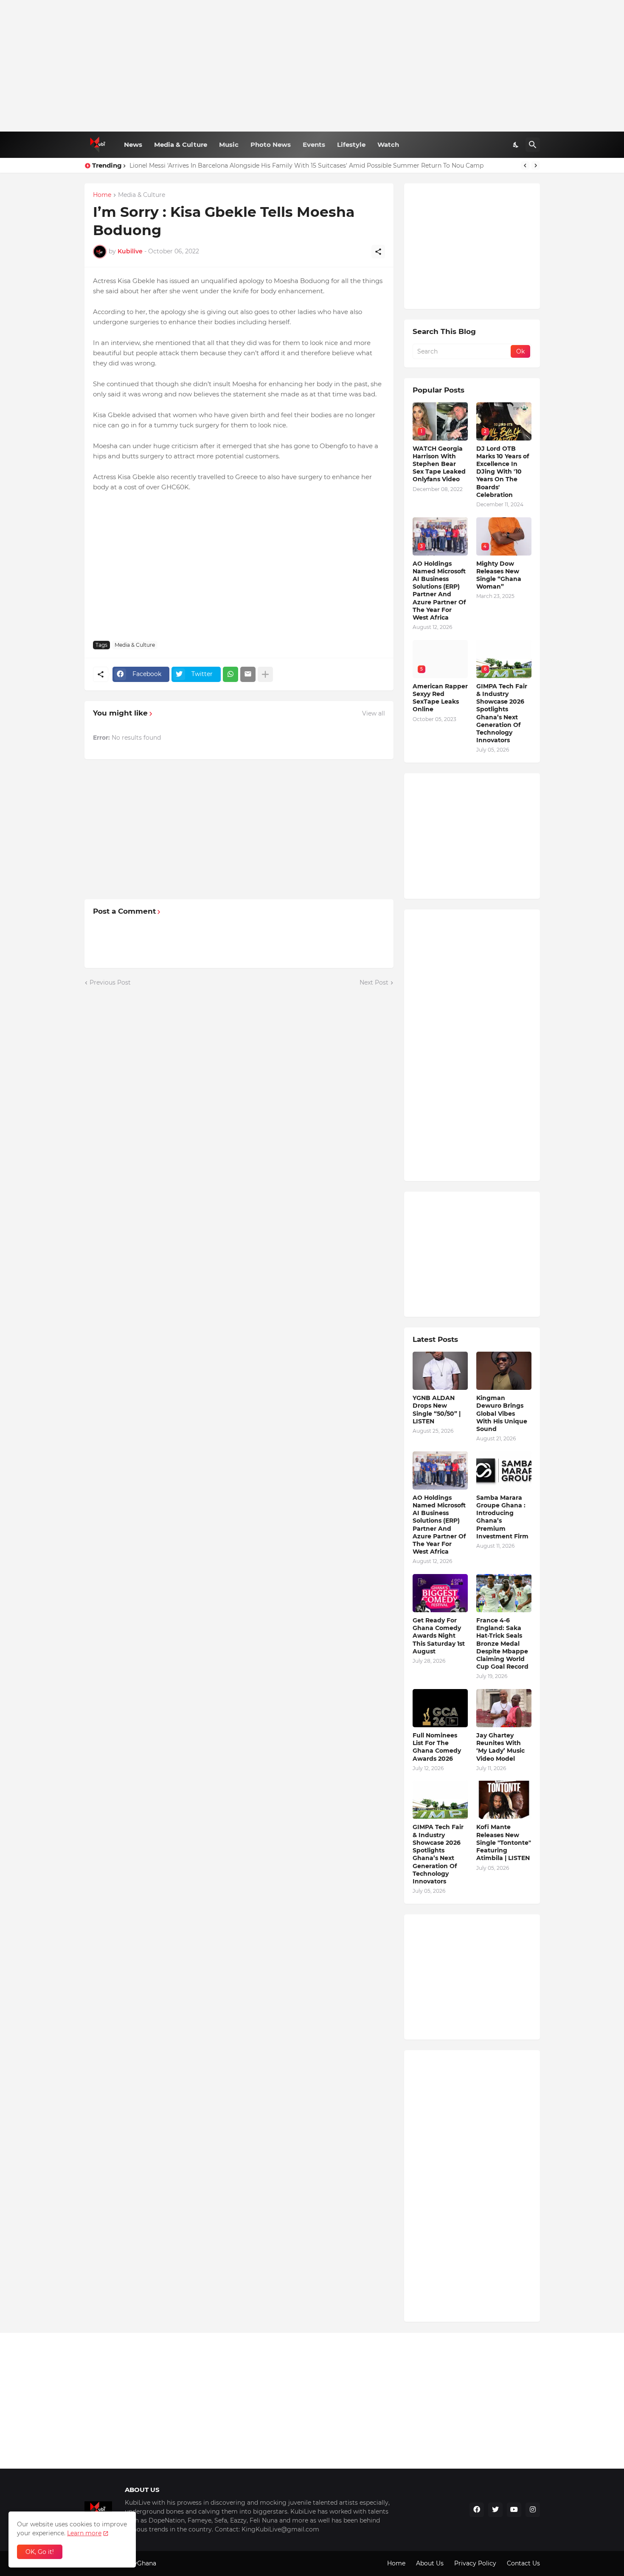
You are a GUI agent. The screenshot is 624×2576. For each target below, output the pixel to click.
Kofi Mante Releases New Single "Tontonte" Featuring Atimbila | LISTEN (504, 1842)
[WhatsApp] (230, 674)
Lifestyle (351, 145)
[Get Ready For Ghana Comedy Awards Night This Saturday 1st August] (440, 1593)
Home (102, 195)
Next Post (374, 982)
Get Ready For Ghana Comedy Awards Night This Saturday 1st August (439, 1636)
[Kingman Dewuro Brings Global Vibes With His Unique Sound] (504, 1371)
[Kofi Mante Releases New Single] (504, 1800)
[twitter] (495, 2510)
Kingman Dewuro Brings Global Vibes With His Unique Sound (502, 1413)
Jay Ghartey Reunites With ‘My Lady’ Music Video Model (500, 1747)
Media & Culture (181, 145)
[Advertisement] (312, 66)
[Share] (378, 252)
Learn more (84, 2533)
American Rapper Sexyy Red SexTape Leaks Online (440, 698)
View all (374, 713)
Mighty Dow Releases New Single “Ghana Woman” (499, 575)
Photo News (271, 145)
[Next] (536, 166)
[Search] (533, 145)
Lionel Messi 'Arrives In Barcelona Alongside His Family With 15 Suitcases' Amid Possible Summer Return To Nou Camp (306, 166)
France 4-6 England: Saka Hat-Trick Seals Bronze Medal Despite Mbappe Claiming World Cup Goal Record (502, 1643)
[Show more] (265, 674)
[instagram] (533, 2510)
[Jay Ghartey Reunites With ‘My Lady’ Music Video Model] (504, 1708)
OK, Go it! (40, 2552)
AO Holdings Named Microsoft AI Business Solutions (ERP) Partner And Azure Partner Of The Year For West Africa (439, 591)
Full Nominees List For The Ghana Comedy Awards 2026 (437, 1747)
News (133, 145)
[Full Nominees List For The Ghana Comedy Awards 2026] (440, 1708)
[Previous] (525, 166)
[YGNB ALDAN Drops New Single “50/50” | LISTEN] (440, 1371)
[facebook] (477, 2510)
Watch (388, 145)
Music (229, 145)
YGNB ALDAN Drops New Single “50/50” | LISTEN (437, 1410)
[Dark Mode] (516, 145)
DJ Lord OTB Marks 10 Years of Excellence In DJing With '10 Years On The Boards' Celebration (503, 472)
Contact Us (523, 2563)
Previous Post (110, 982)
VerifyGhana (138, 2563)
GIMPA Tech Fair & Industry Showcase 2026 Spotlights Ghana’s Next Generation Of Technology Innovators (502, 713)
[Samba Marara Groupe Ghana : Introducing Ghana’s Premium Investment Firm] (504, 1470)
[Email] (248, 674)
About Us (430, 2563)
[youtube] (514, 2510)
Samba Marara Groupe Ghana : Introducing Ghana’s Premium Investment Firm (502, 1517)
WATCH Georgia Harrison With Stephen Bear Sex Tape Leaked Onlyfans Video (439, 464)
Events (314, 145)
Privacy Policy (475, 2563)
